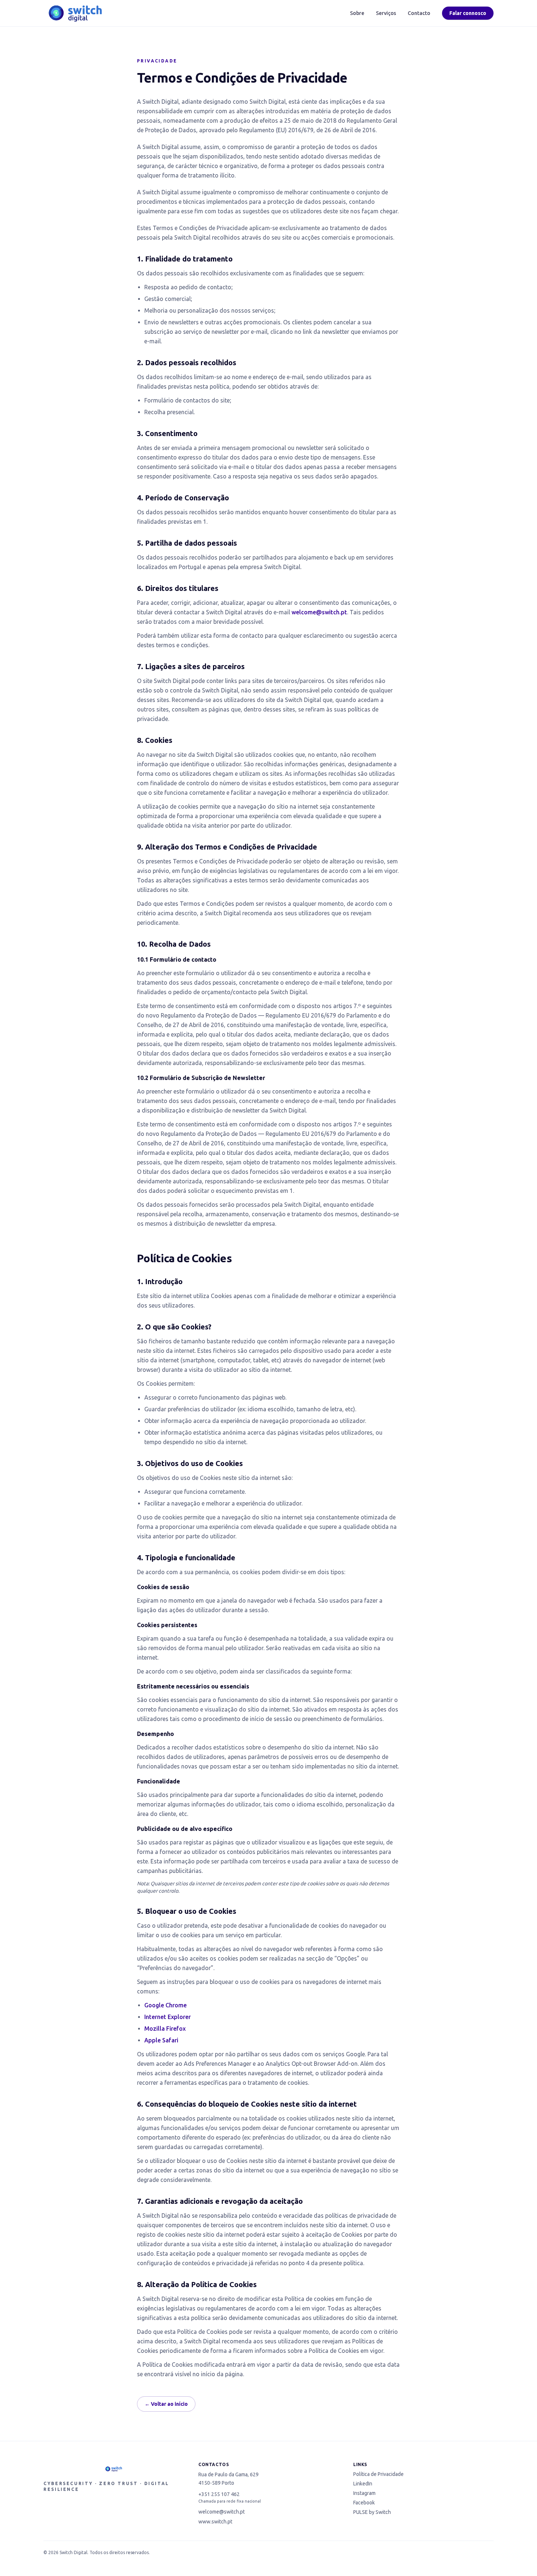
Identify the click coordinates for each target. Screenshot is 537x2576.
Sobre (357, 13)
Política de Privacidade (378, 2474)
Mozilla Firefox (165, 2029)
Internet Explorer (167, 2017)
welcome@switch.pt (319, 612)
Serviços (386, 13)
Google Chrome (165, 2005)
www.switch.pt (215, 2522)
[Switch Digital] (75, 13)
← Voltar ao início (166, 2404)
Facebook (364, 2503)
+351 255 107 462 (219, 2494)
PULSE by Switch (372, 2512)
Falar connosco (468, 13)
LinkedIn (363, 2484)
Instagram (364, 2493)
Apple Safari (161, 2040)
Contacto (419, 13)
